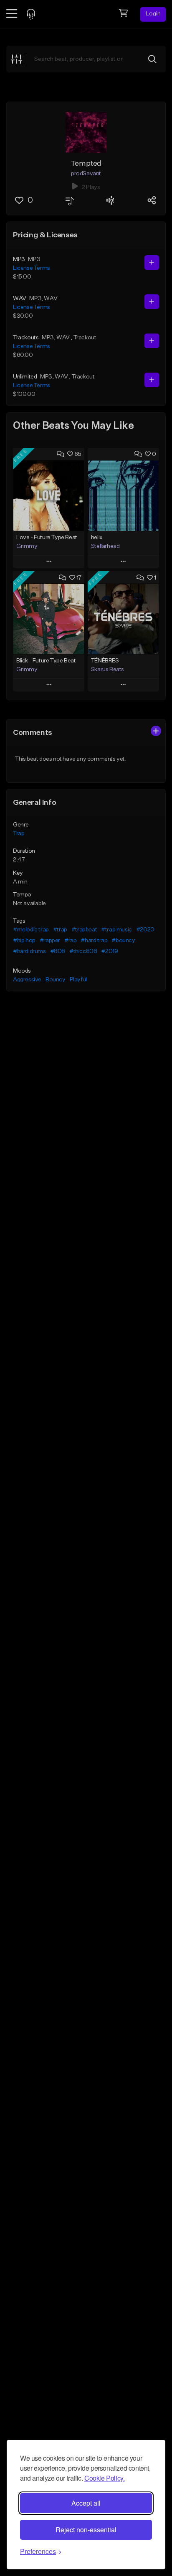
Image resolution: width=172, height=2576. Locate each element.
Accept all (86, 2503)
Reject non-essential (86, 2530)
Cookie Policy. (104, 2478)
